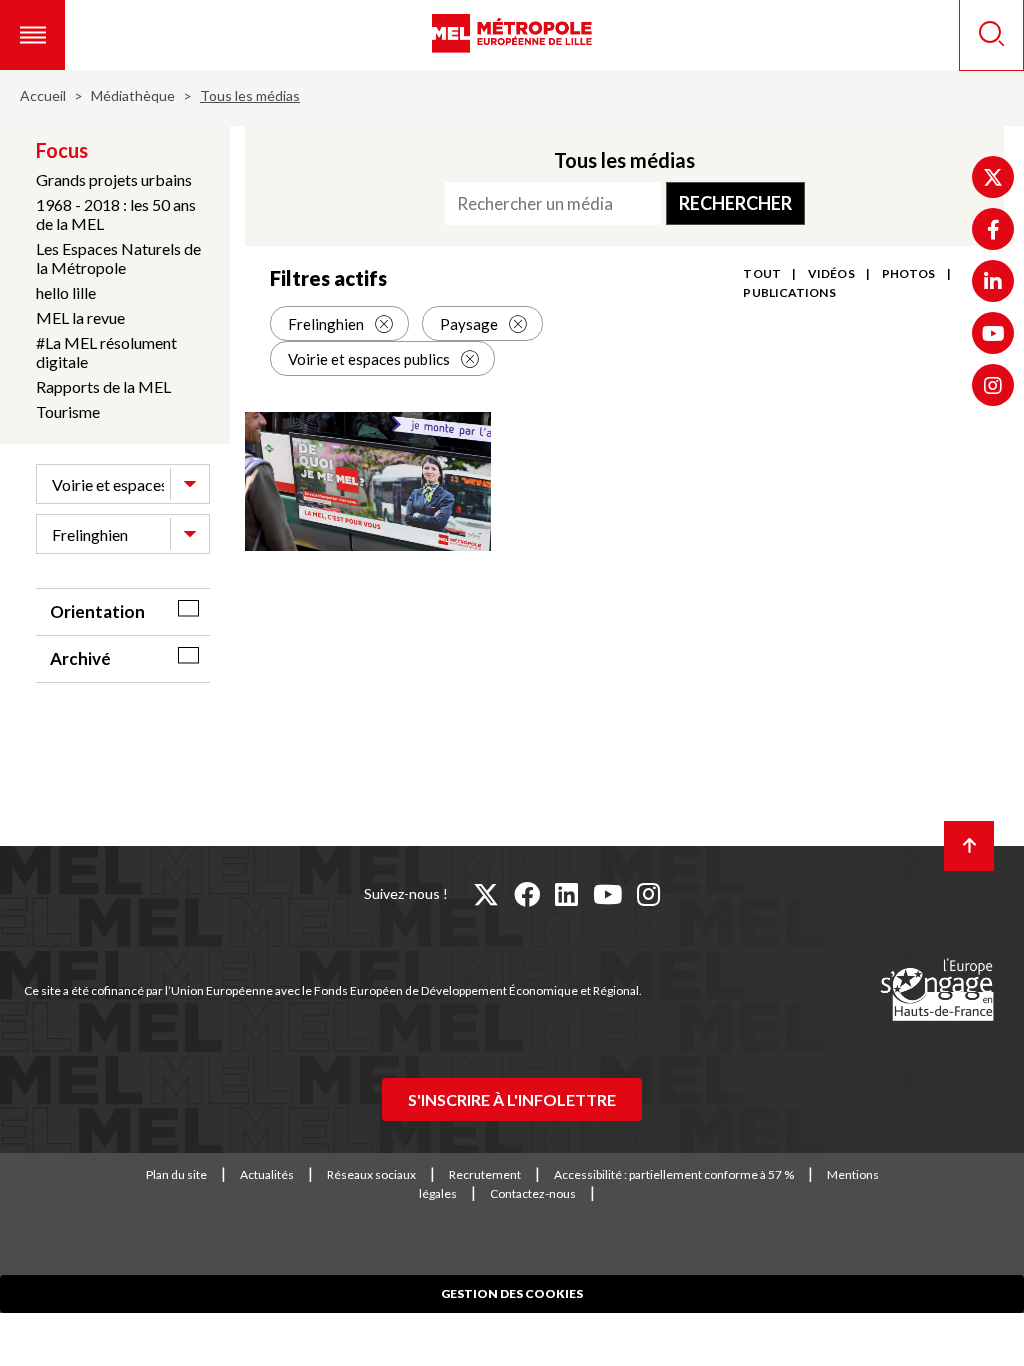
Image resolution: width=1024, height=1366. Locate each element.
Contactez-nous (533, 1193)
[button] (32, 35)
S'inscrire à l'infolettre (512, 1099)
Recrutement (485, 1174)
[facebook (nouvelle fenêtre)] (527, 894)
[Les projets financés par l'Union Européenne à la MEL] (937, 991)
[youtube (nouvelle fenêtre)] (607, 894)
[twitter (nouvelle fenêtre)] (486, 894)
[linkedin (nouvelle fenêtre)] (566, 894)
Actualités (267, 1174)
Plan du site (176, 1174)
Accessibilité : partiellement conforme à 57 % (674, 1174)
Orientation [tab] (97, 611)
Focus (62, 150)
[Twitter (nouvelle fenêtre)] (993, 177)
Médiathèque (133, 95)
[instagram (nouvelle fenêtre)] (648, 894)
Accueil (43, 95)
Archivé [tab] (80, 658)
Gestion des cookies (512, 1293)
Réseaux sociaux (371, 1174)
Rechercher (735, 203)
